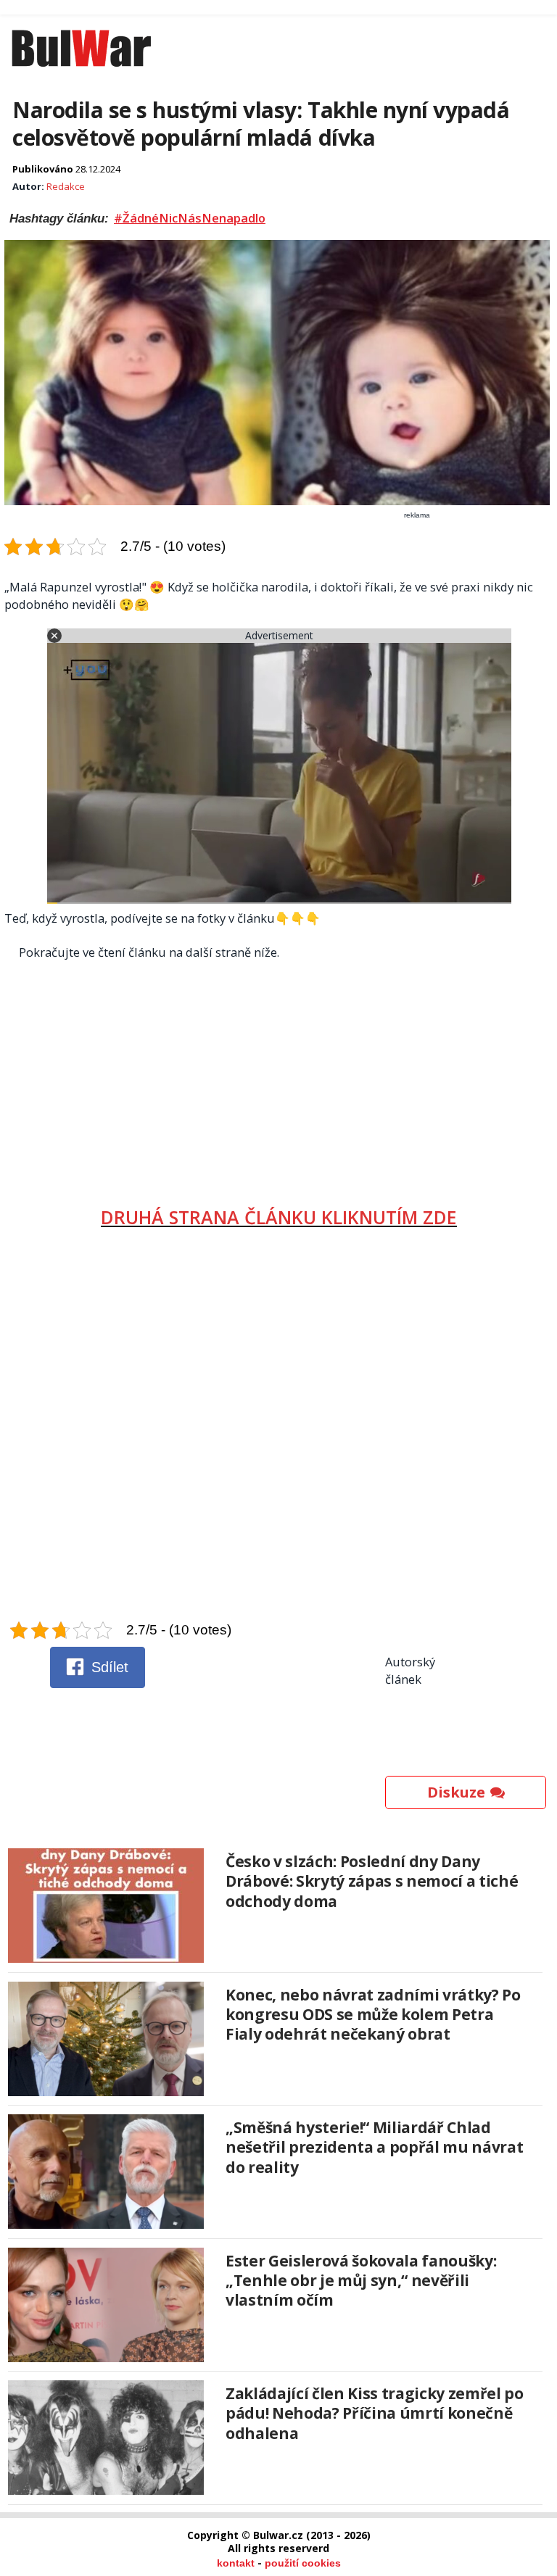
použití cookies (303, 2563)
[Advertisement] (279, 1078)
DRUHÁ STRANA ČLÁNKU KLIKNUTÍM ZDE (279, 1217)
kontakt (236, 2563)
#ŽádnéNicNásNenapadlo (190, 218)
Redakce (66, 186)
